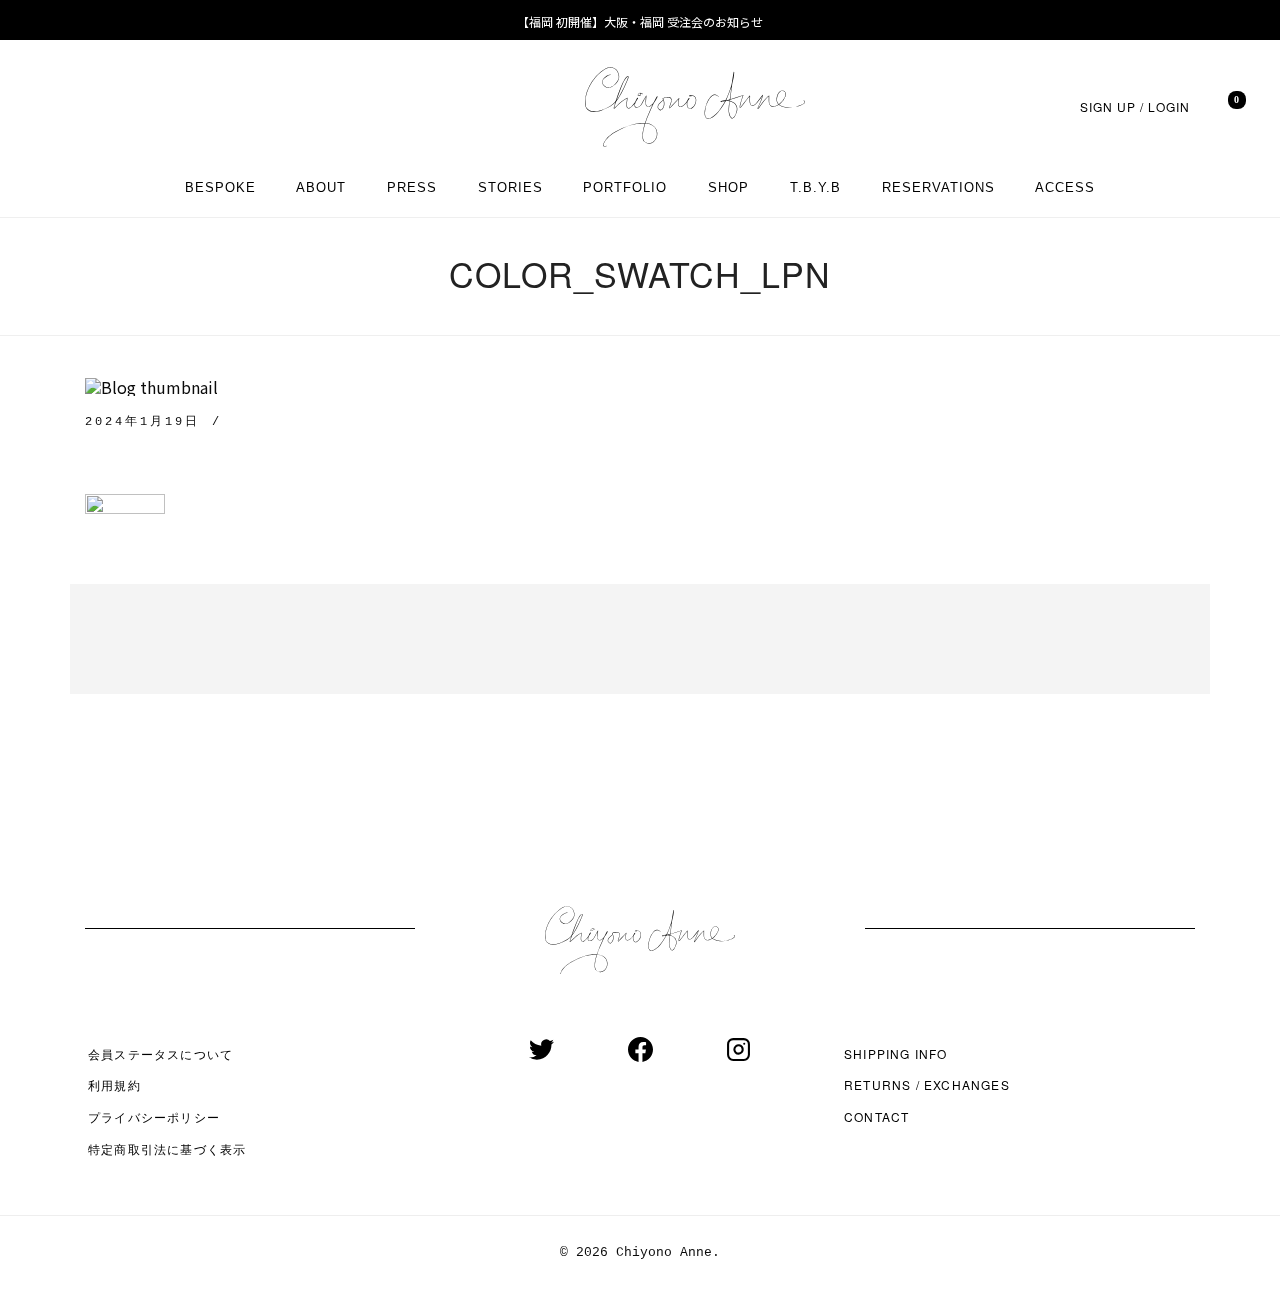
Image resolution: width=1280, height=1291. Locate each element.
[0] (1223, 107)
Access (1065, 187)
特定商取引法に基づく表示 (167, 1148)
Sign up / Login (1135, 107)
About (321, 187)
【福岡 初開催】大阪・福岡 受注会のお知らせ (640, 21)
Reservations (938, 187)
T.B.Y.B (815, 187)
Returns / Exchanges (927, 1084)
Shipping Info (896, 1053)
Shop (728, 187)
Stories (510, 187)
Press (412, 187)
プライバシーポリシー (154, 1116)
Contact (876, 1116)
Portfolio (625, 187)
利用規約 (114, 1084)
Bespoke (220, 187)
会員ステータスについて (160, 1053)
